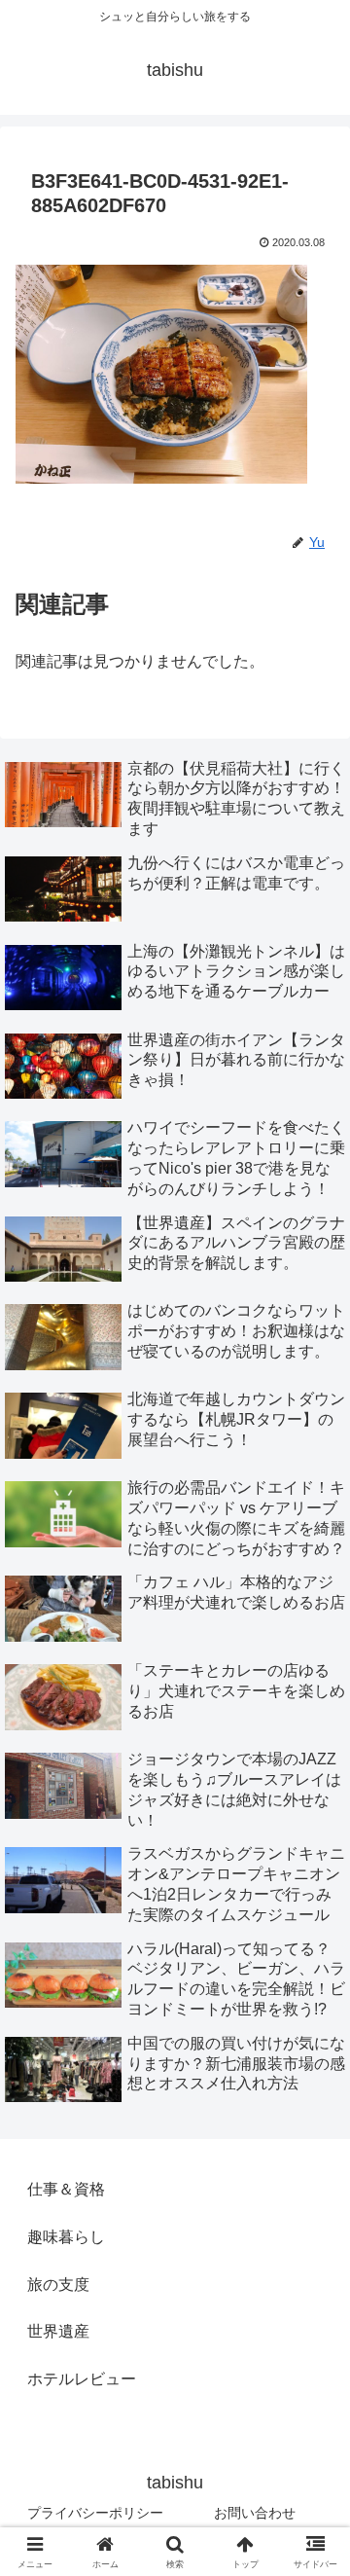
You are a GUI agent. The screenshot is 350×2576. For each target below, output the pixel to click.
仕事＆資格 (66, 2189)
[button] (313, 2380)
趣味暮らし (66, 2237)
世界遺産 (58, 2331)
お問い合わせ (255, 2513)
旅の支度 (58, 2285)
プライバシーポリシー (95, 2513)
